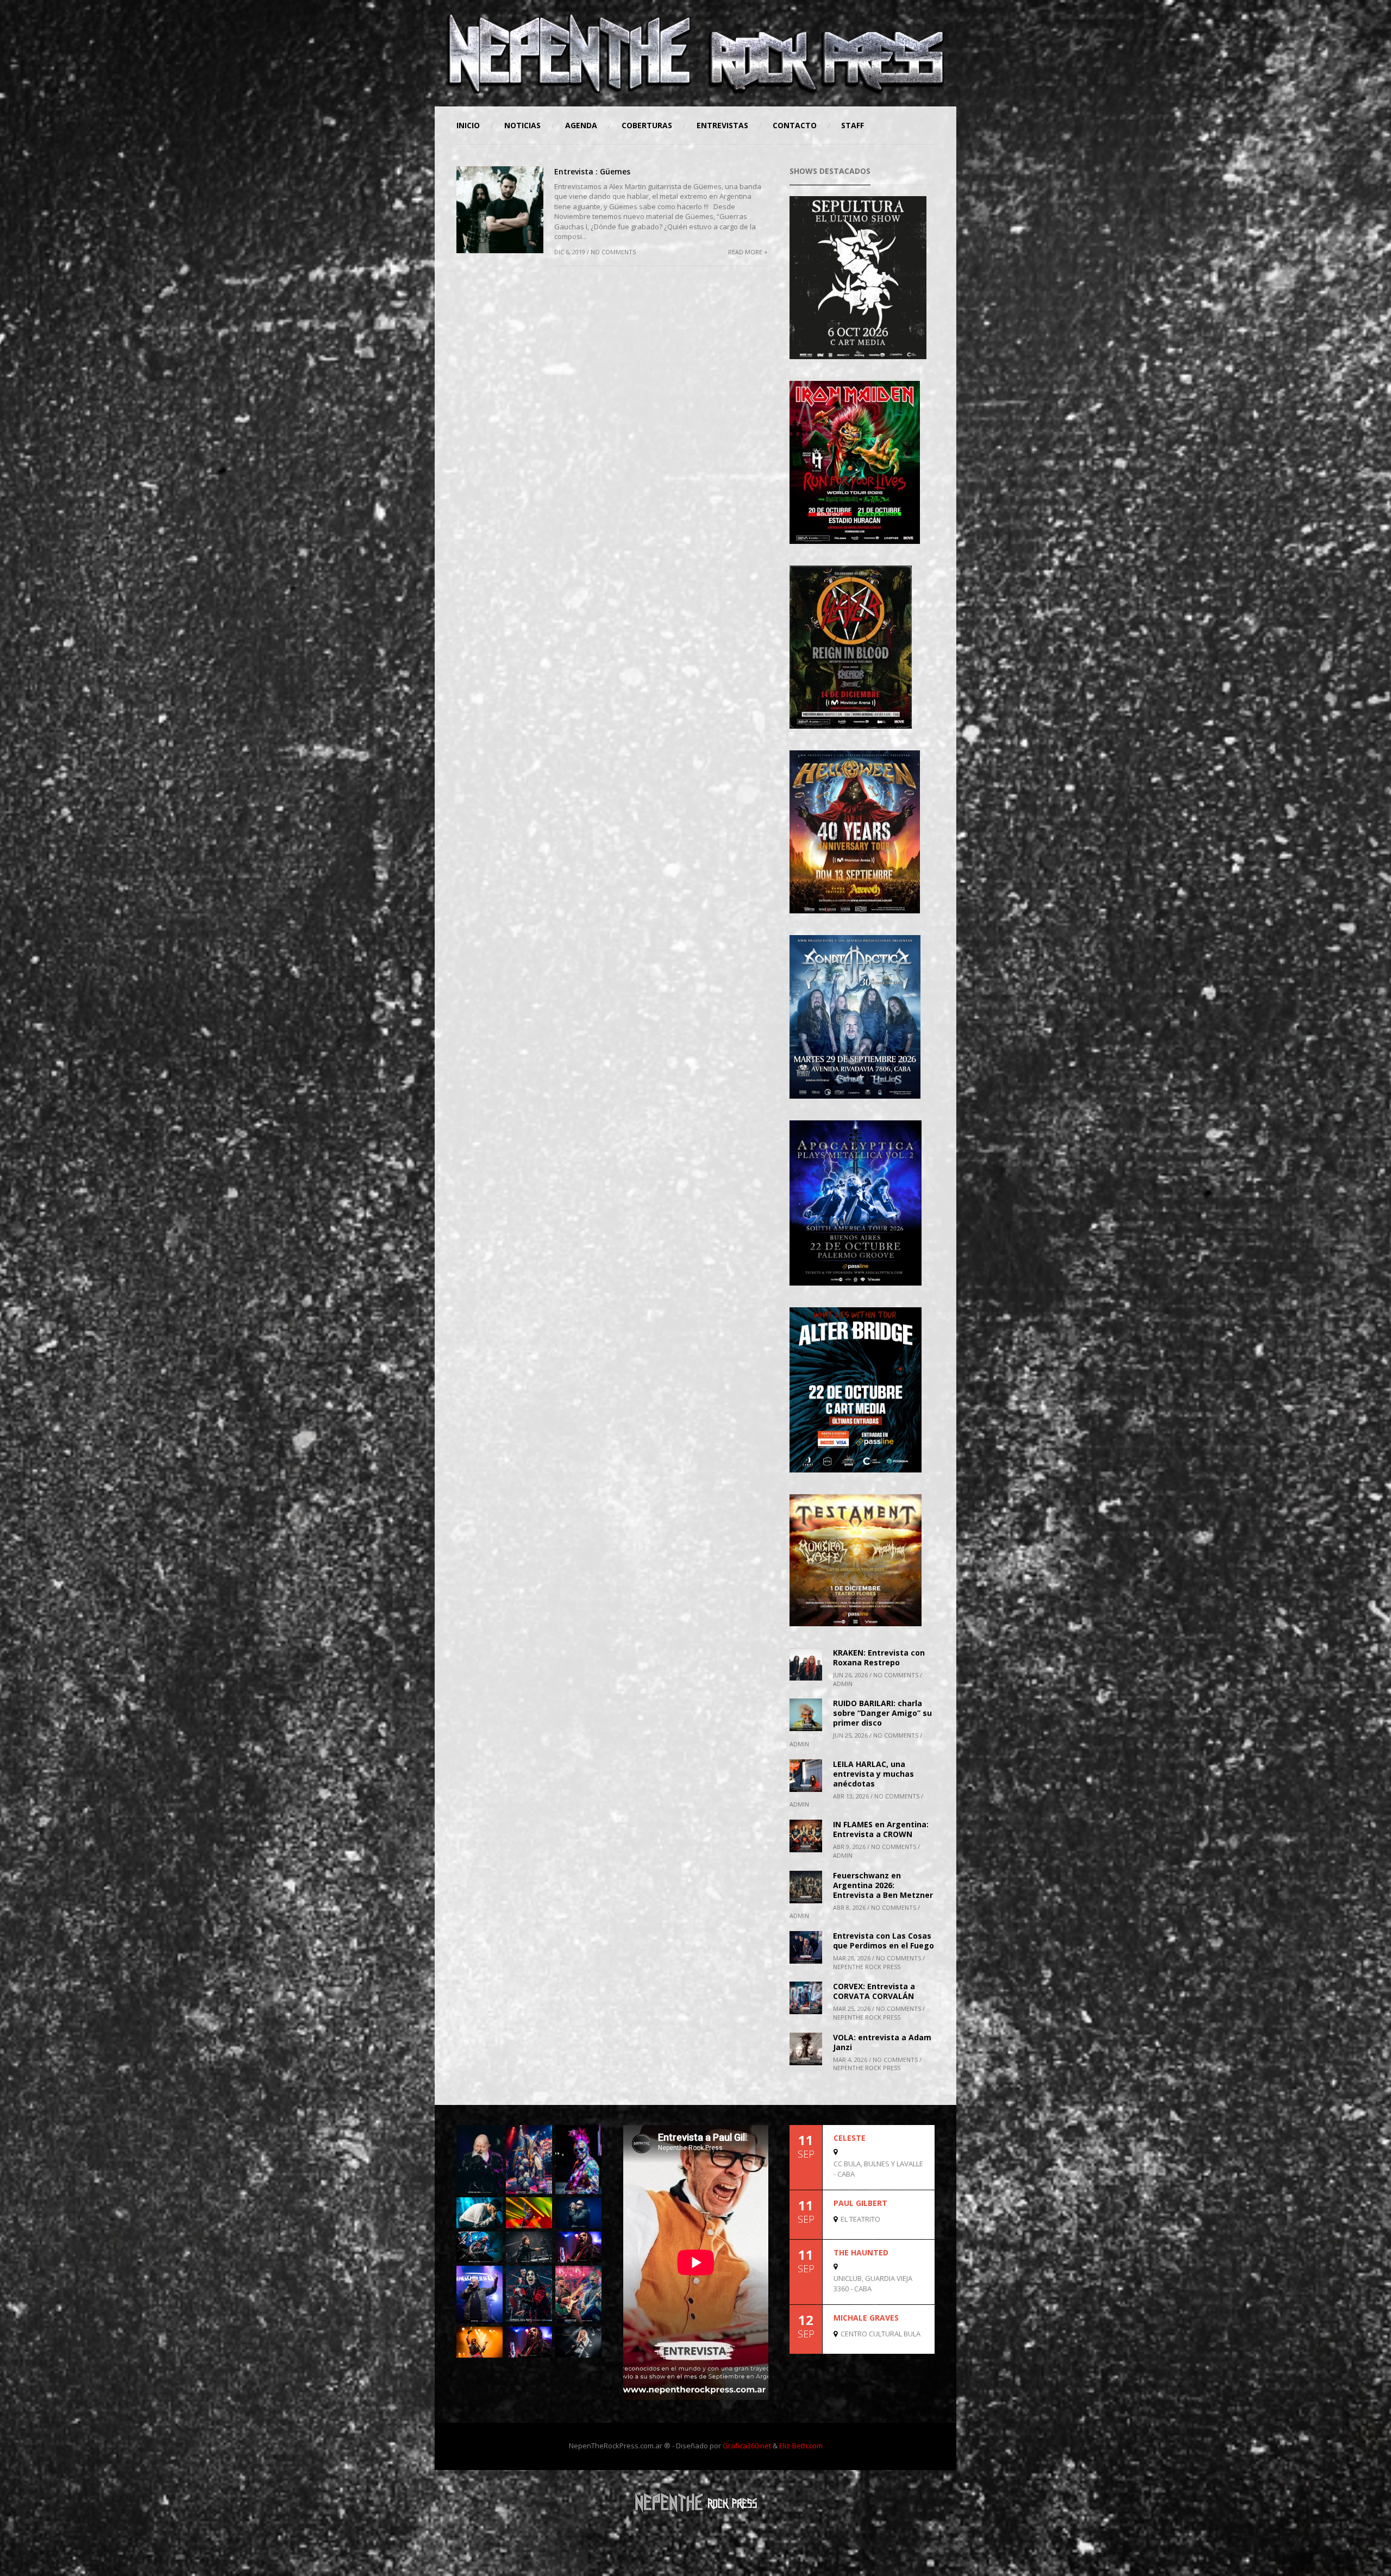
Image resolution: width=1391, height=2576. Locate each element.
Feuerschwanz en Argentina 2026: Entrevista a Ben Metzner (883, 1885)
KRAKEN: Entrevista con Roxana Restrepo (879, 1657)
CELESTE (850, 2138)
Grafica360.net (747, 2446)
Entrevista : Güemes (592, 171)
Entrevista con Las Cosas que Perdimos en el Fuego (884, 1941)
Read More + (748, 252)
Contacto (795, 125)
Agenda (581, 125)
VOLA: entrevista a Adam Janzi (882, 2042)
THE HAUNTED (861, 2252)
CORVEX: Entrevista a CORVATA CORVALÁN (874, 1991)
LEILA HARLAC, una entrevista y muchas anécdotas (873, 1774)
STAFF (853, 125)
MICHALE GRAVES (866, 2318)
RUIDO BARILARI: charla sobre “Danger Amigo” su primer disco (882, 1713)
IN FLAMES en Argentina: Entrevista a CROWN (881, 1829)
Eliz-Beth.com (801, 2446)
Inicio (468, 125)
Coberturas (647, 125)
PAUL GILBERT (860, 2203)
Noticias (522, 125)
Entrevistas (722, 125)
